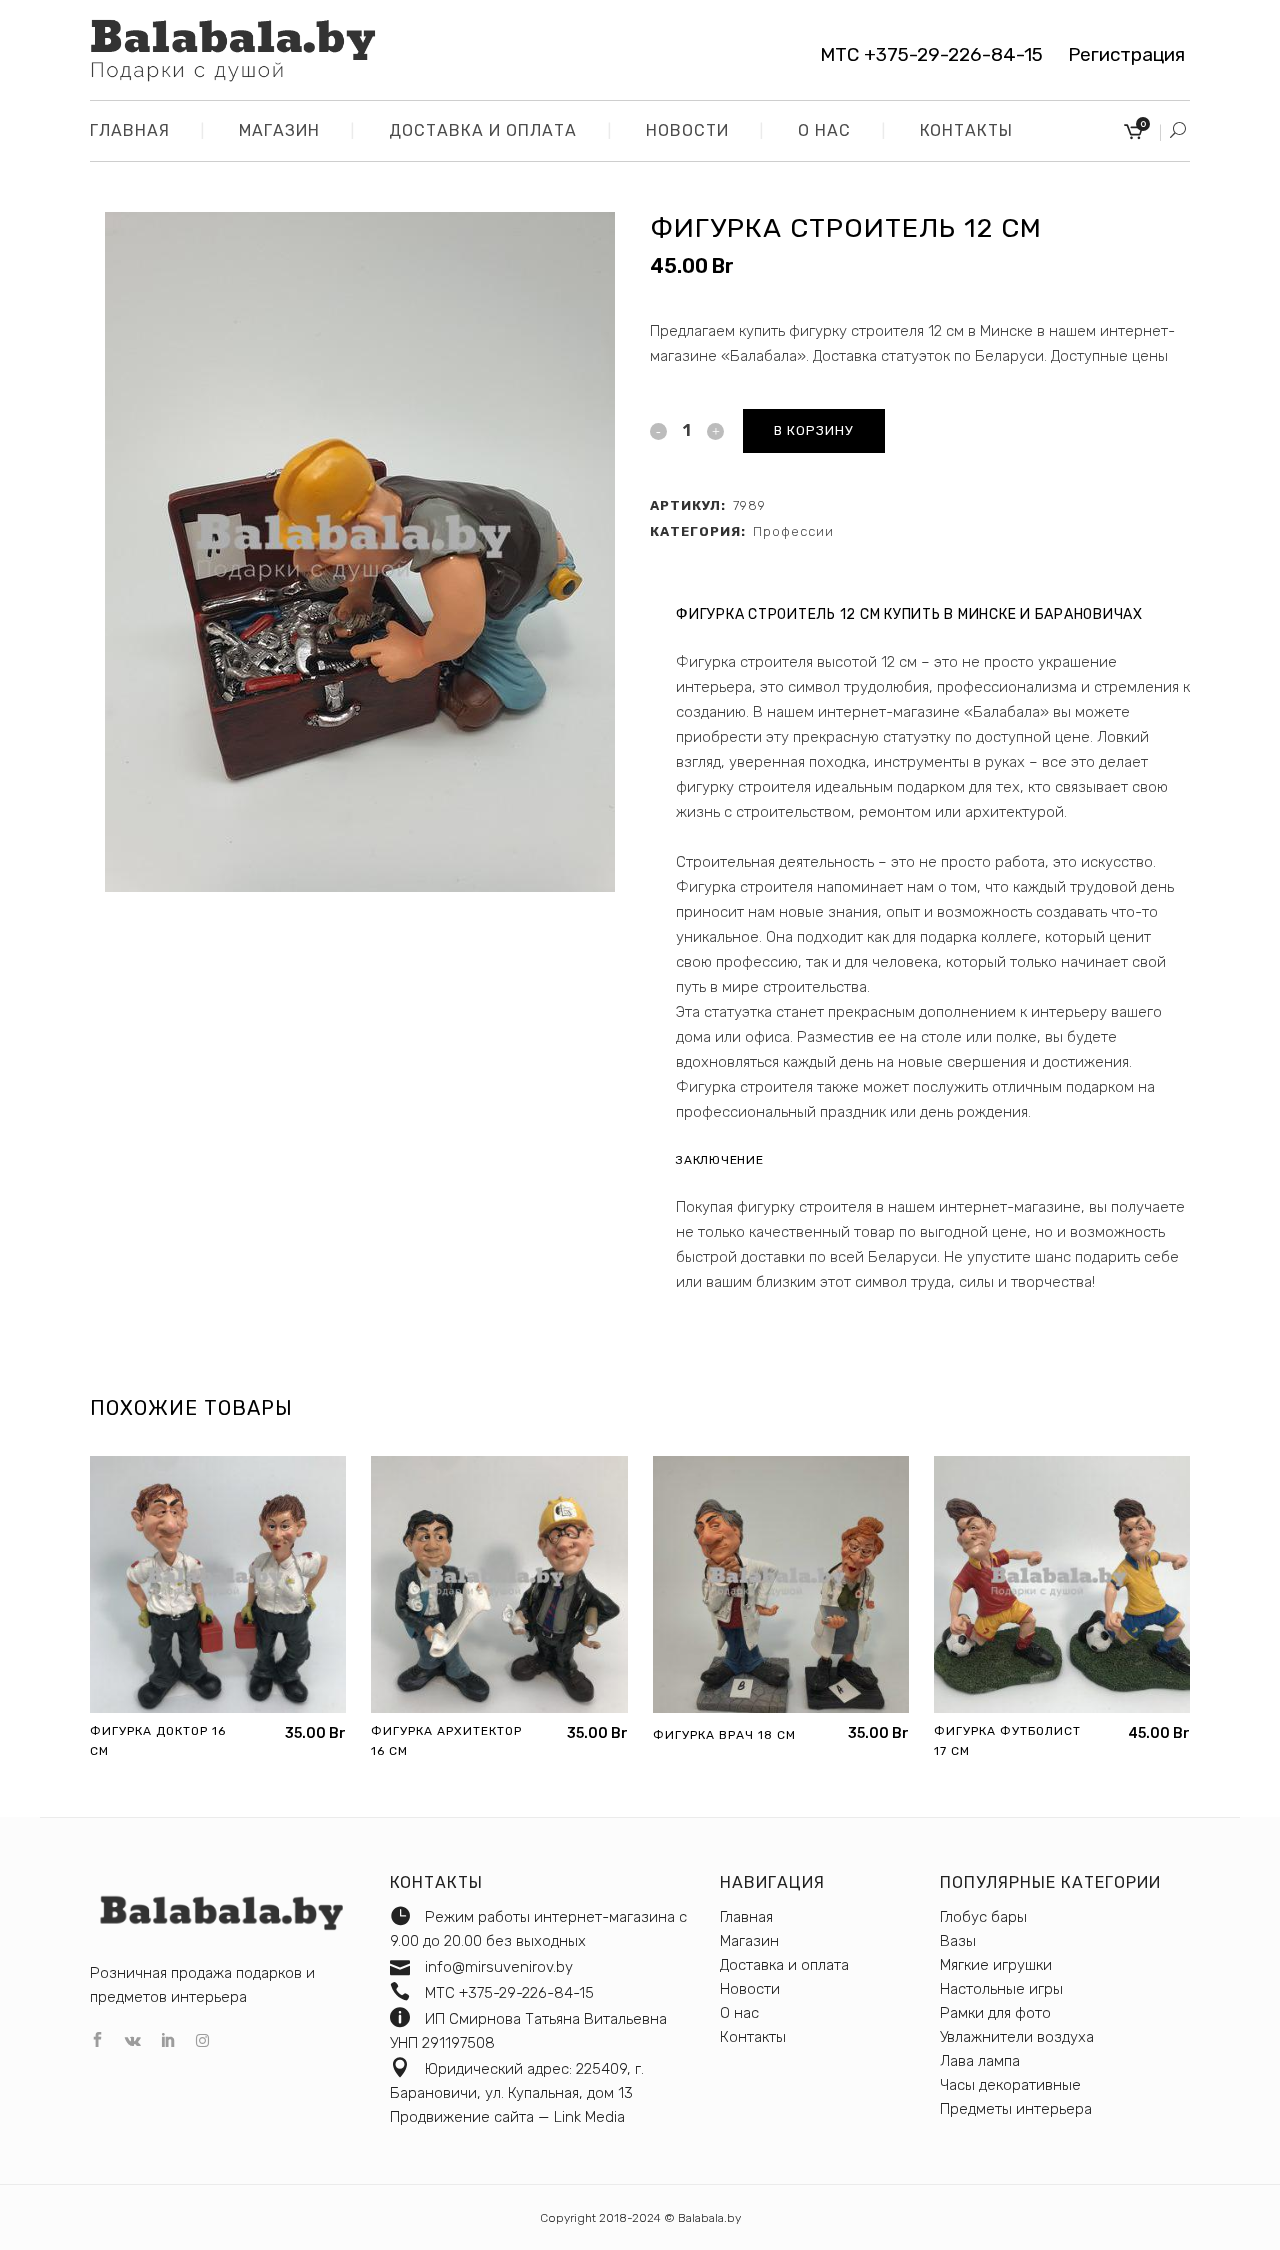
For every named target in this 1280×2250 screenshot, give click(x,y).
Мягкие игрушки (996, 1965)
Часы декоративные (1010, 2085)
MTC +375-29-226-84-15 (931, 54)
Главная (746, 1917)
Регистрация (1119, 54)
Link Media (589, 2117)
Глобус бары (983, 1917)
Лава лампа (980, 2061)
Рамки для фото (995, 2013)
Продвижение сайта (462, 2117)
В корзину (814, 430)
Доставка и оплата (784, 1965)
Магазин (749, 1941)
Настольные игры (1001, 1989)
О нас (739, 2013)
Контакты (753, 2037)
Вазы (958, 1941)
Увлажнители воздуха (1017, 2037)
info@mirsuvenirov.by (499, 1967)
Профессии (793, 531)
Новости (750, 1989)
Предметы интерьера (1016, 2109)
